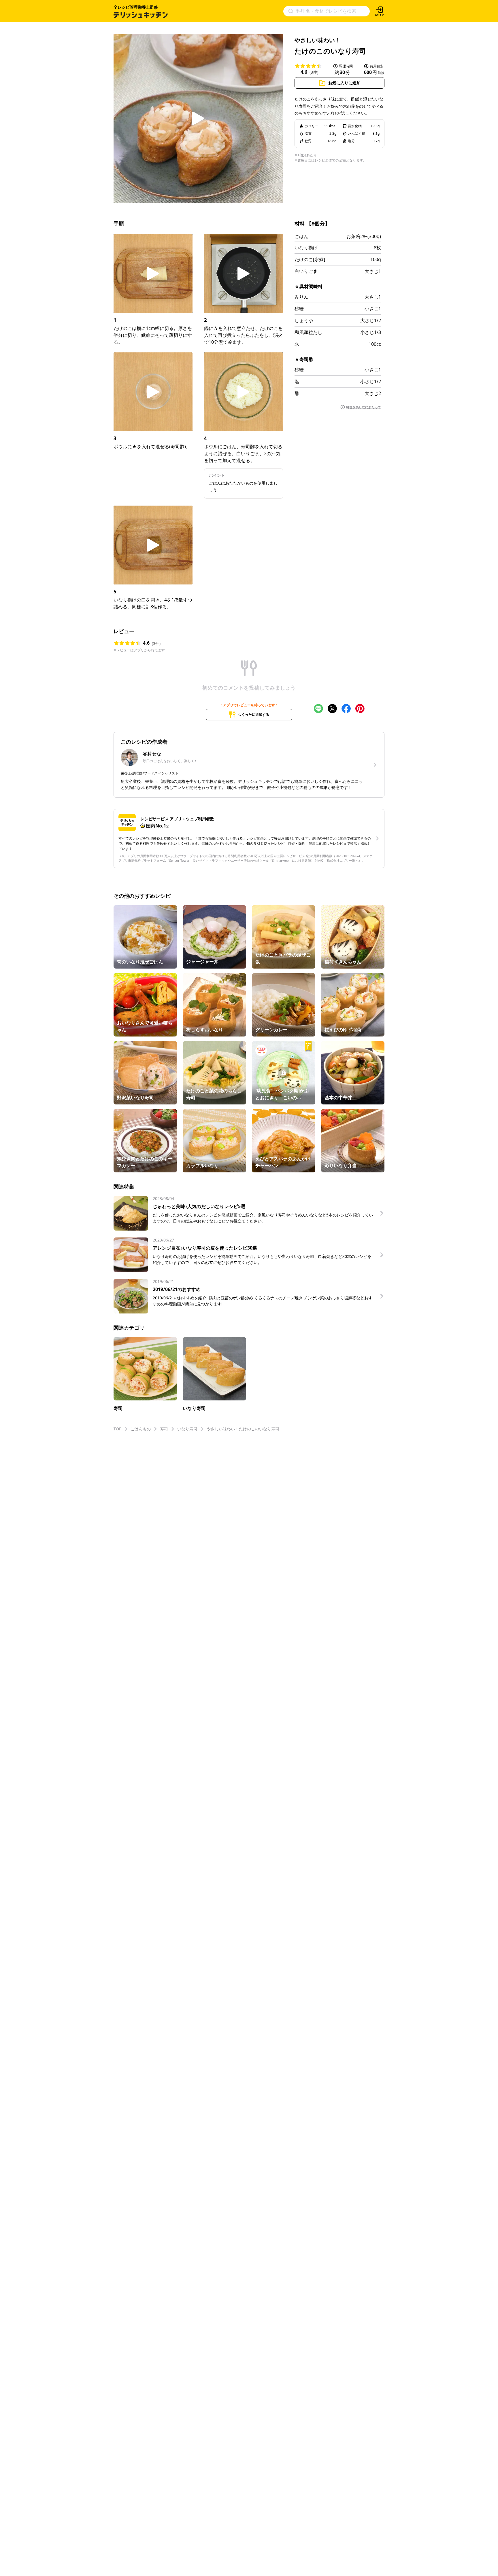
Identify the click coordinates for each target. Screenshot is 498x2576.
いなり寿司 (187, 1429)
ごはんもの (141, 1429)
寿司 (164, 1429)
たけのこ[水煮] (310, 259)
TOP (117, 1429)
